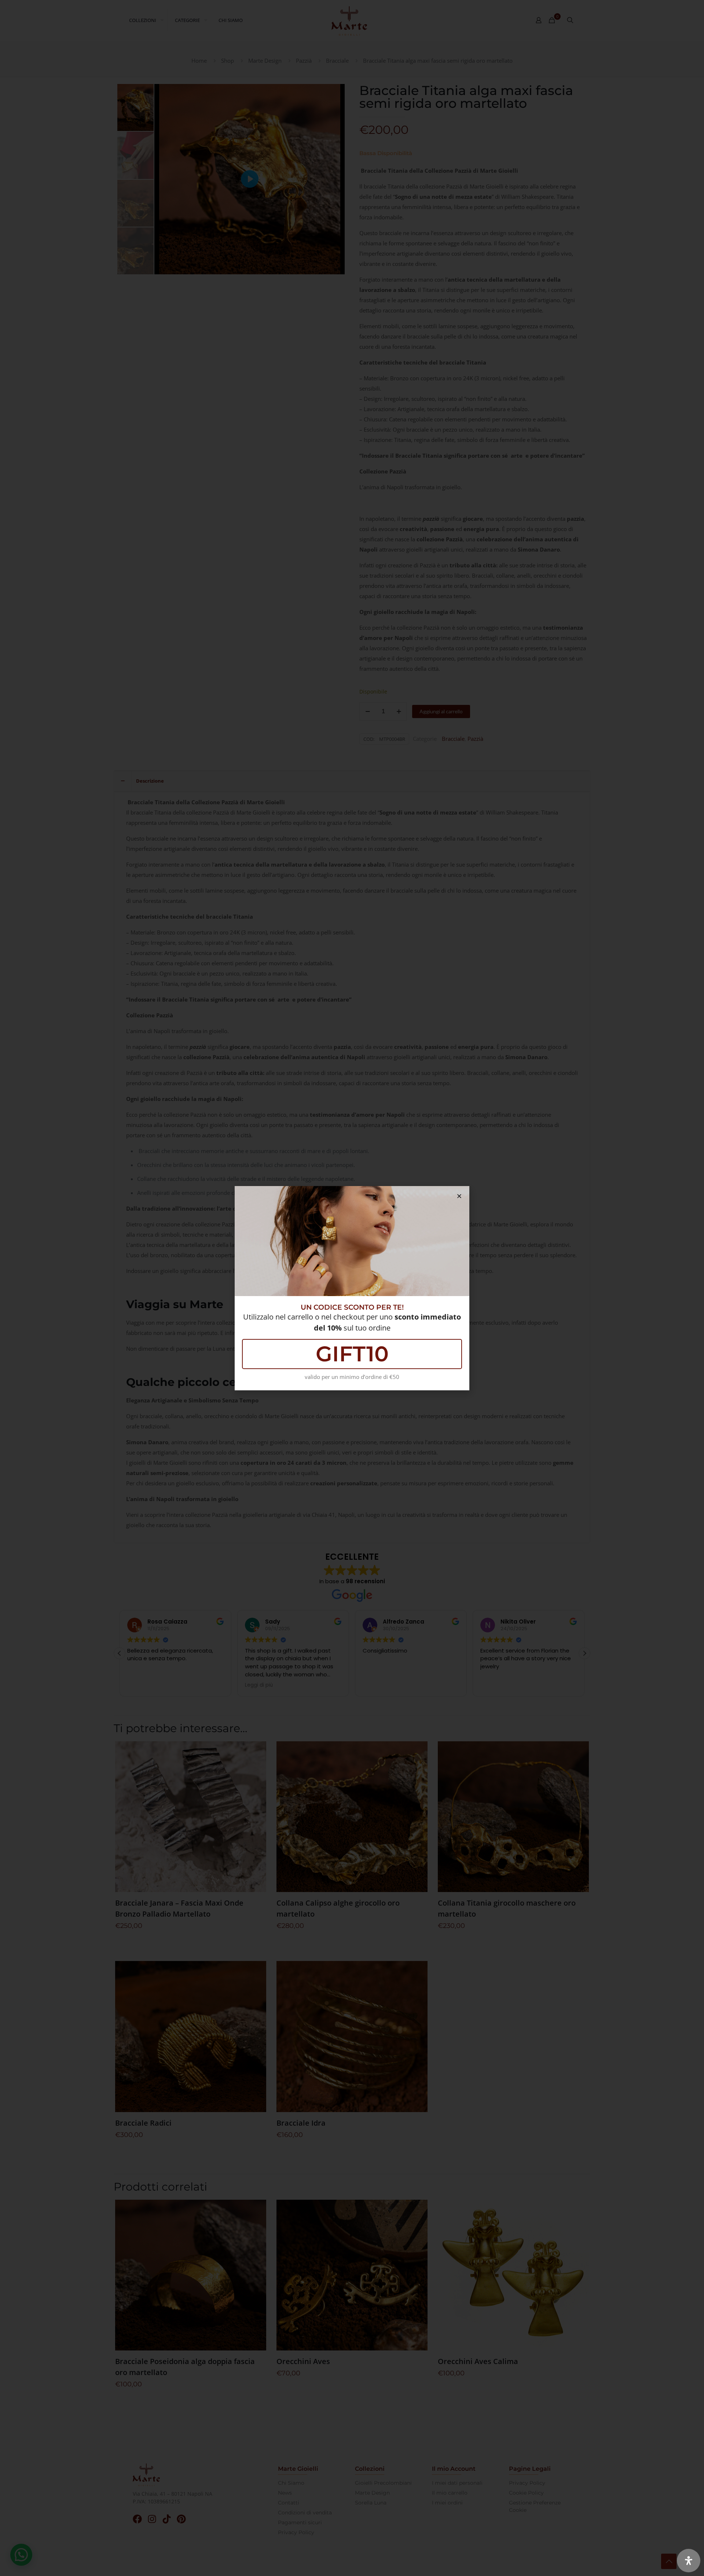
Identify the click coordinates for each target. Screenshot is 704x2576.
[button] (459, 1196)
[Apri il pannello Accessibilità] (689, 2561)
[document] (352, 1288)
